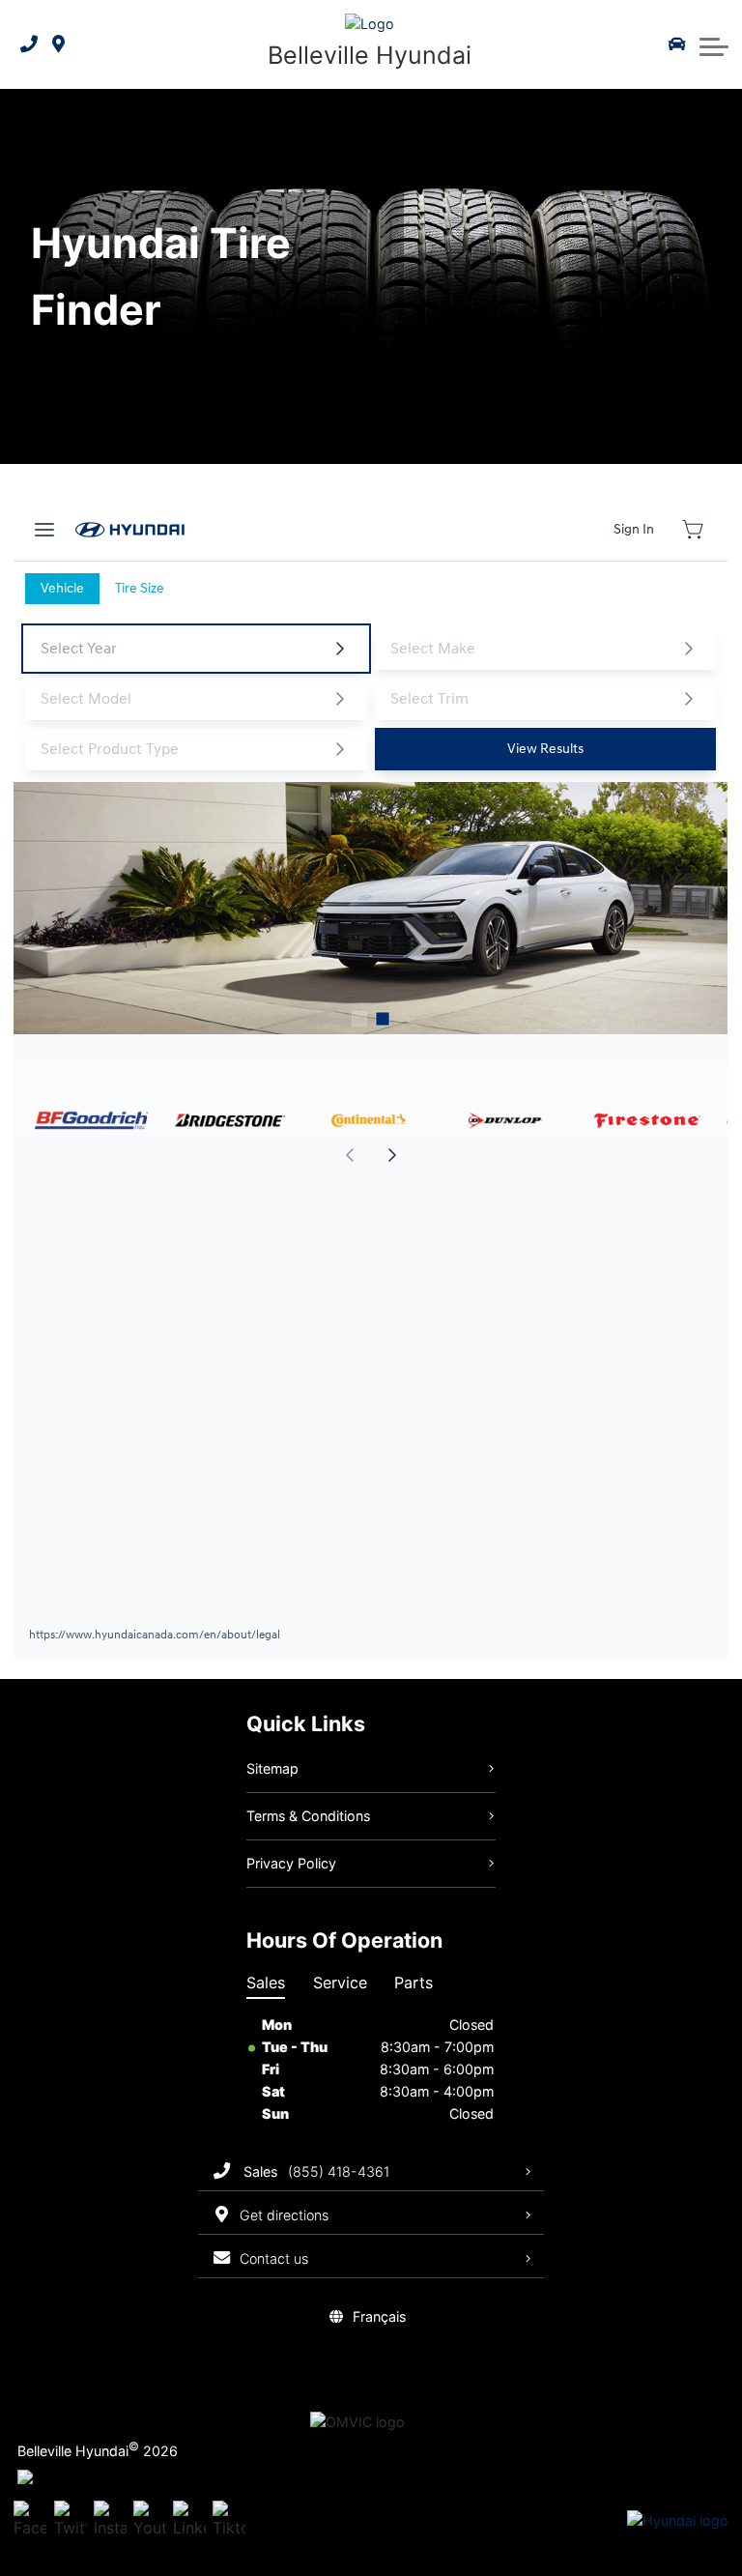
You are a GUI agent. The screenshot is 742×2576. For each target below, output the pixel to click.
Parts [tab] (414, 1983)
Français (379, 2316)
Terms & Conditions (308, 1816)
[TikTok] (229, 2521)
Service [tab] (340, 1983)
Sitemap (272, 1768)
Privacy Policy (291, 1863)
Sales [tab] (266, 1983)
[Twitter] (71, 2521)
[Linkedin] (189, 2521)
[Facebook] (30, 2521)
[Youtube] (150, 2521)
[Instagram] (110, 2521)
